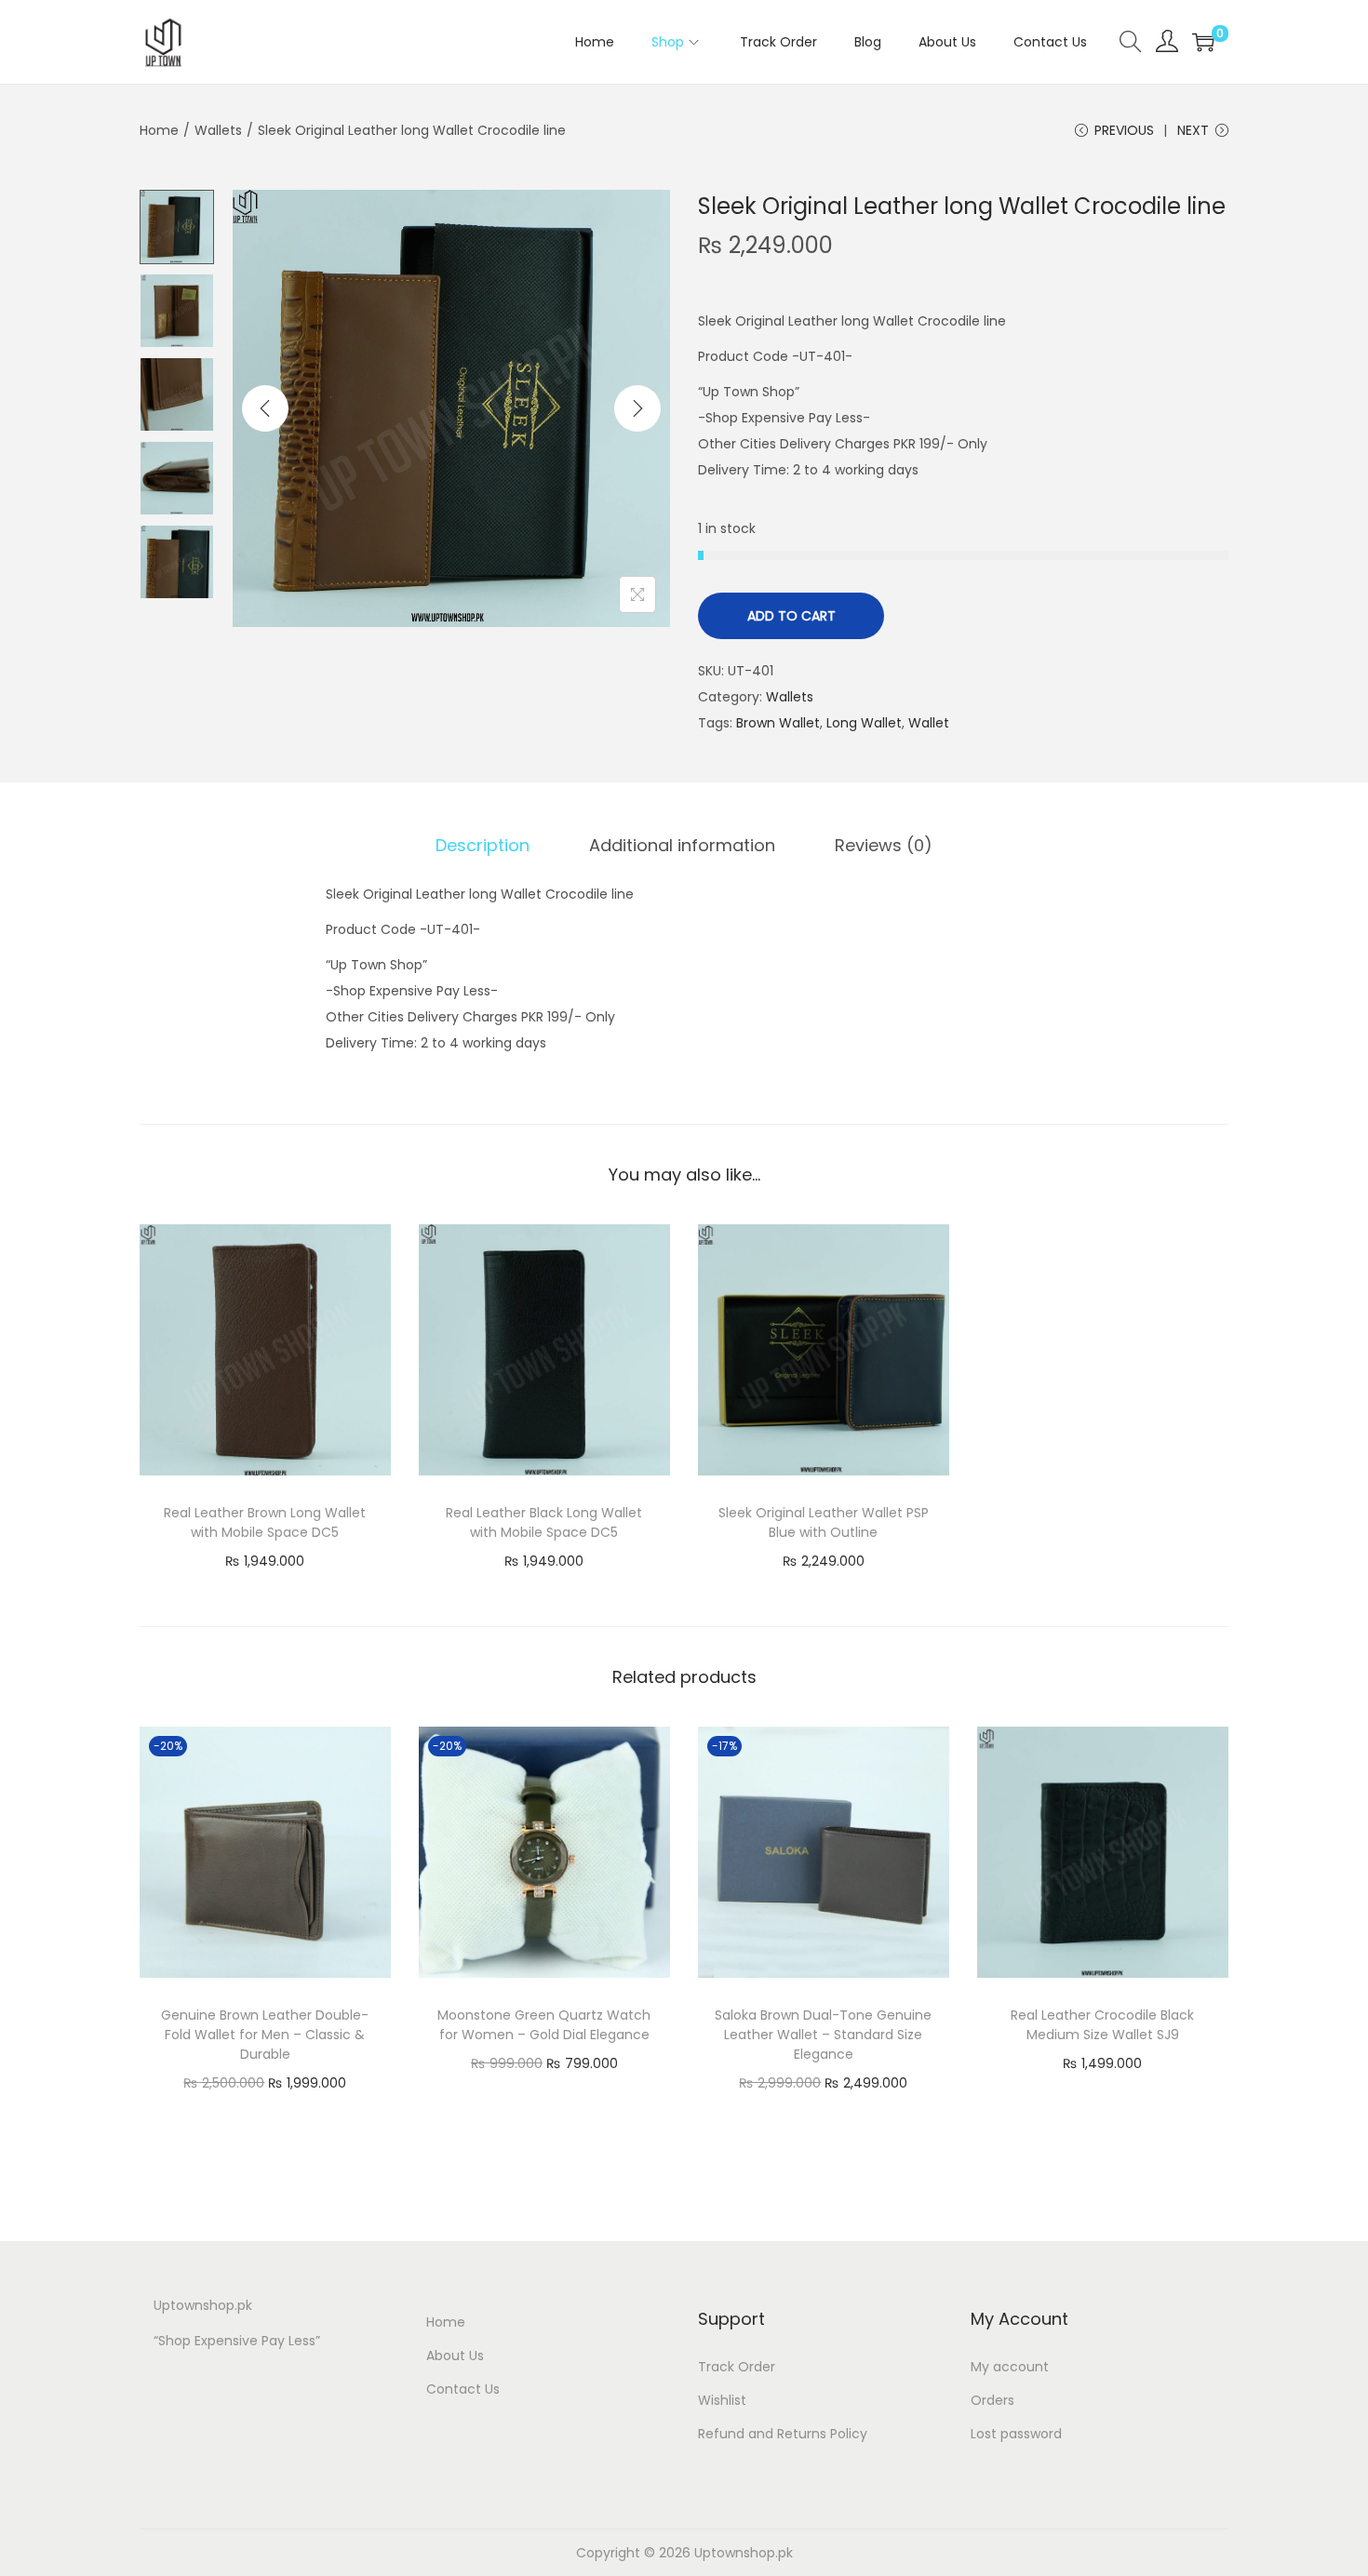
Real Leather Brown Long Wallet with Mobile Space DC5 (265, 1522)
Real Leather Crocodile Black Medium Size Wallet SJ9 (1102, 2025)
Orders (992, 2400)
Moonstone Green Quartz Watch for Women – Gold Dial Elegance (544, 2025)
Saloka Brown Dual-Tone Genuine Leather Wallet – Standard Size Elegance (823, 2035)
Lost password (1016, 2434)
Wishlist (722, 2400)
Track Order (737, 2367)
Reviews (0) (884, 845)
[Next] (637, 408)
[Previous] (265, 408)
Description (483, 845)
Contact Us (463, 2389)
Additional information (682, 845)
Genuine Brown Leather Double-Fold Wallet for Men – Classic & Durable (265, 2035)
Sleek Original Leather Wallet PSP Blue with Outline (824, 1522)
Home (159, 130)
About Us (455, 2356)
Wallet (929, 723)
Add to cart (791, 616)
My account (1010, 2367)
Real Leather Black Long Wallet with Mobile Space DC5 (544, 1522)
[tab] (483, 846)
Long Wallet (864, 723)
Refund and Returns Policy (783, 2434)
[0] (1203, 42)
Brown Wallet (778, 723)
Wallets (218, 130)
